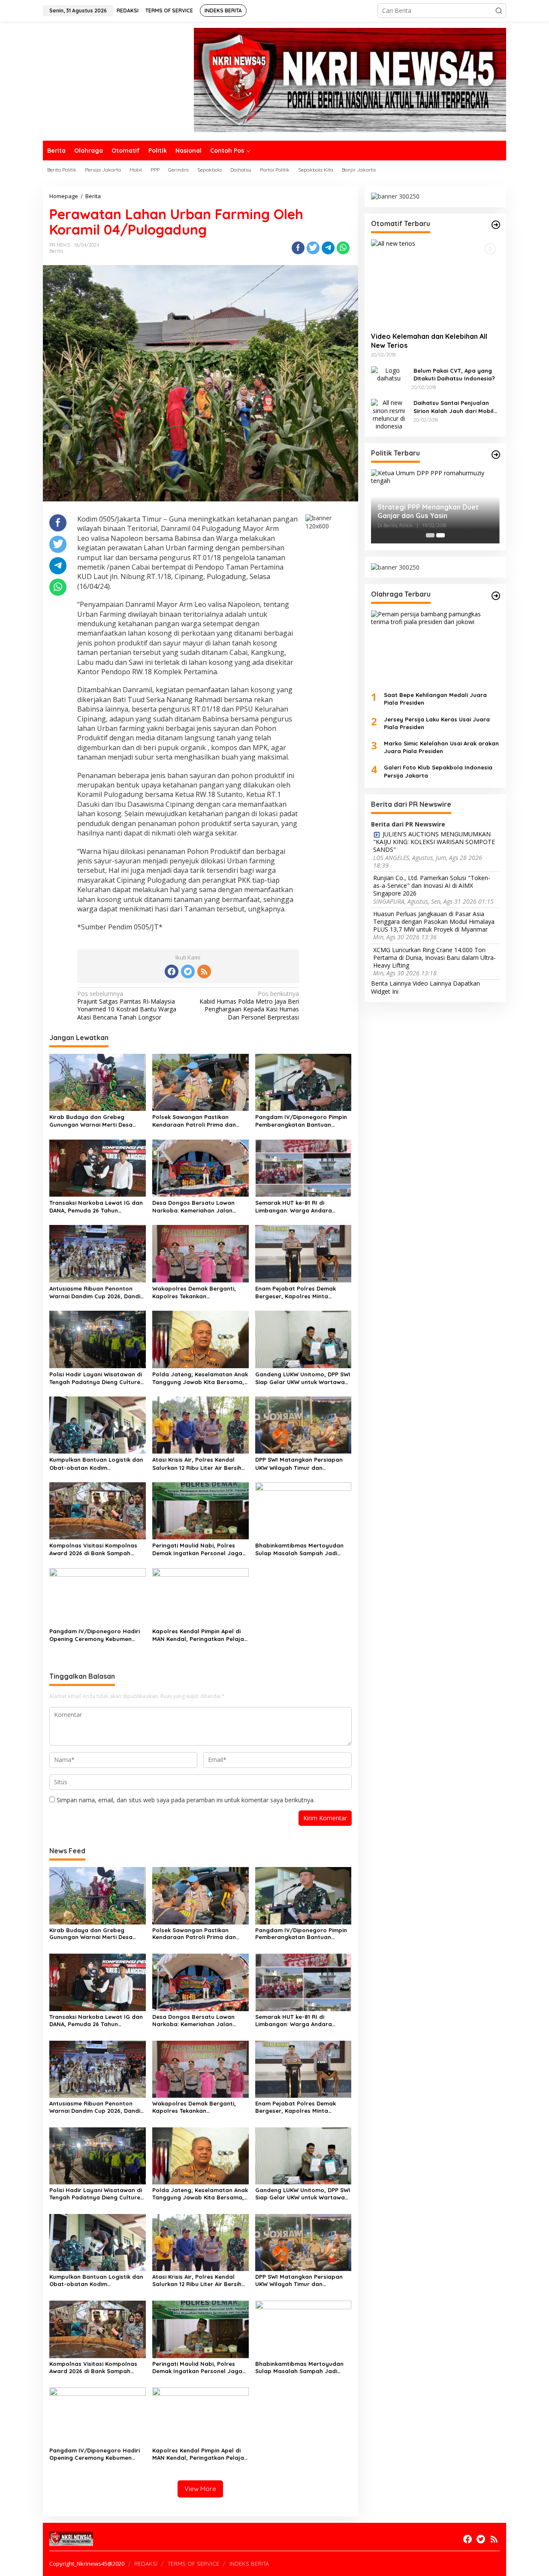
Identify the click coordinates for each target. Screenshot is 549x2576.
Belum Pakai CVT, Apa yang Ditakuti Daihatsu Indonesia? (454, 374)
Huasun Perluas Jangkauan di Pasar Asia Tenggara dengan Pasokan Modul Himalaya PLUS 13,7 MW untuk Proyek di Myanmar (434, 921)
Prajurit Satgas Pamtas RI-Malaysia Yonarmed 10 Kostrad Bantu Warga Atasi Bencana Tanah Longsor (127, 1006)
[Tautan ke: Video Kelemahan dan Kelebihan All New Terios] (435, 282)
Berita (56, 251)
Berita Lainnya (391, 983)
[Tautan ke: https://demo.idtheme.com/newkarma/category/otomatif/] (496, 225)
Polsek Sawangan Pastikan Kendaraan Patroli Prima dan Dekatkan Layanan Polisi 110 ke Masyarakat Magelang (196, 1121)
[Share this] (298, 248)
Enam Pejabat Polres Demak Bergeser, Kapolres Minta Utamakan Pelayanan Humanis (299, 1293)
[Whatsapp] (343, 248)
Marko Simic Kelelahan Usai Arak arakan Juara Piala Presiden (441, 747)
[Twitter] (188, 971)
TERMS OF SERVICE (193, 2564)
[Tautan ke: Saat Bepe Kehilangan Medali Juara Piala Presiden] (435, 647)
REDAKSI (146, 2564)
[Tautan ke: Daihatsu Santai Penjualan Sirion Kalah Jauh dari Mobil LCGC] (389, 414)
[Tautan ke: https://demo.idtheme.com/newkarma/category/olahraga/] (496, 596)
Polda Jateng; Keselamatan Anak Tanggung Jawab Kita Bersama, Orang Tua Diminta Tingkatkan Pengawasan (200, 1378)
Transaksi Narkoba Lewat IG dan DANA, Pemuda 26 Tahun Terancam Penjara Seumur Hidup (96, 1207)
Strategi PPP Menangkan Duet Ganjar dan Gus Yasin (428, 511)
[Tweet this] (313, 248)
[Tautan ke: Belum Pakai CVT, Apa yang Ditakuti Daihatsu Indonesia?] (389, 373)
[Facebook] (172, 971)
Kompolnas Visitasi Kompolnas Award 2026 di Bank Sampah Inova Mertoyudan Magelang (93, 1549)
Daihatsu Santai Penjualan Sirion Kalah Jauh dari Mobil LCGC (454, 407)
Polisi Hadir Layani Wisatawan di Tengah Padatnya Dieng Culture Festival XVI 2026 (96, 1378)
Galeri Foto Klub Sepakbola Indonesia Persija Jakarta (438, 771)
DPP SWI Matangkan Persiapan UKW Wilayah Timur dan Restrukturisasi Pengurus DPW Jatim (299, 1464)
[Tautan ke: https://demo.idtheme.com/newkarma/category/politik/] (496, 455)
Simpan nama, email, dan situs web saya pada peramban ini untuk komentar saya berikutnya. (186, 1800)
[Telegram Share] (328, 248)
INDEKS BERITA (249, 2564)
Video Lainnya (432, 983)
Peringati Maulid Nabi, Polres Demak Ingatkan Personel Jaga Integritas (197, 1549)
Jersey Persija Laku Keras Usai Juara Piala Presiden (437, 723)
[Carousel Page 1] (430, 535)
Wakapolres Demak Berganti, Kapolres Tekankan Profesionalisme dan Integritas (197, 1293)
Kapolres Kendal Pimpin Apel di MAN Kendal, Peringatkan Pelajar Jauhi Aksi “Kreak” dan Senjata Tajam (199, 1635)
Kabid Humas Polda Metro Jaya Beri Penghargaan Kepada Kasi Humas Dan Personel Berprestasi (249, 1006)
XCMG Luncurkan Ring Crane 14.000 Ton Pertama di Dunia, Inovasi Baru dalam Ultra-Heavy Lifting (434, 957)
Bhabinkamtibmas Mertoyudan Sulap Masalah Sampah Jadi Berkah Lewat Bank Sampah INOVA (299, 1549)
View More (200, 2489)
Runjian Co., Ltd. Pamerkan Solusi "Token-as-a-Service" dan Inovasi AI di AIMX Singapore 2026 (432, 886)
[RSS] (204, 971)
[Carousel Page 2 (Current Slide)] (440, 535)
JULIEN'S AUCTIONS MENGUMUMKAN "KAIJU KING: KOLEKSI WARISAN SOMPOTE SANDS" (434, 842)
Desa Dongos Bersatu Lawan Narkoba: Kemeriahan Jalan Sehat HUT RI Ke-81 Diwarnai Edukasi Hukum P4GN (193, 1207)
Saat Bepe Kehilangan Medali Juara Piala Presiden (435, 699)
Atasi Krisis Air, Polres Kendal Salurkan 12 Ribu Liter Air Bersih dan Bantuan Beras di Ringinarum (197, 1464)
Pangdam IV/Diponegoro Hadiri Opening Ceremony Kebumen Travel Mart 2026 (95, 1635)
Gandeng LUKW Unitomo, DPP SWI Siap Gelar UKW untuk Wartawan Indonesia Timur (303, 1378)
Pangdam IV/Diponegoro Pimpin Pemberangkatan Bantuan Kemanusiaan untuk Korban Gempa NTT (301, 1121)
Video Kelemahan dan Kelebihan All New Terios (429, 341)
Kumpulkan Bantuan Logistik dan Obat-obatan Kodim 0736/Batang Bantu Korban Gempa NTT (96, 1464)
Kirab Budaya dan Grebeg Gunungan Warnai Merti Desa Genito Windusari (91, 1121)
